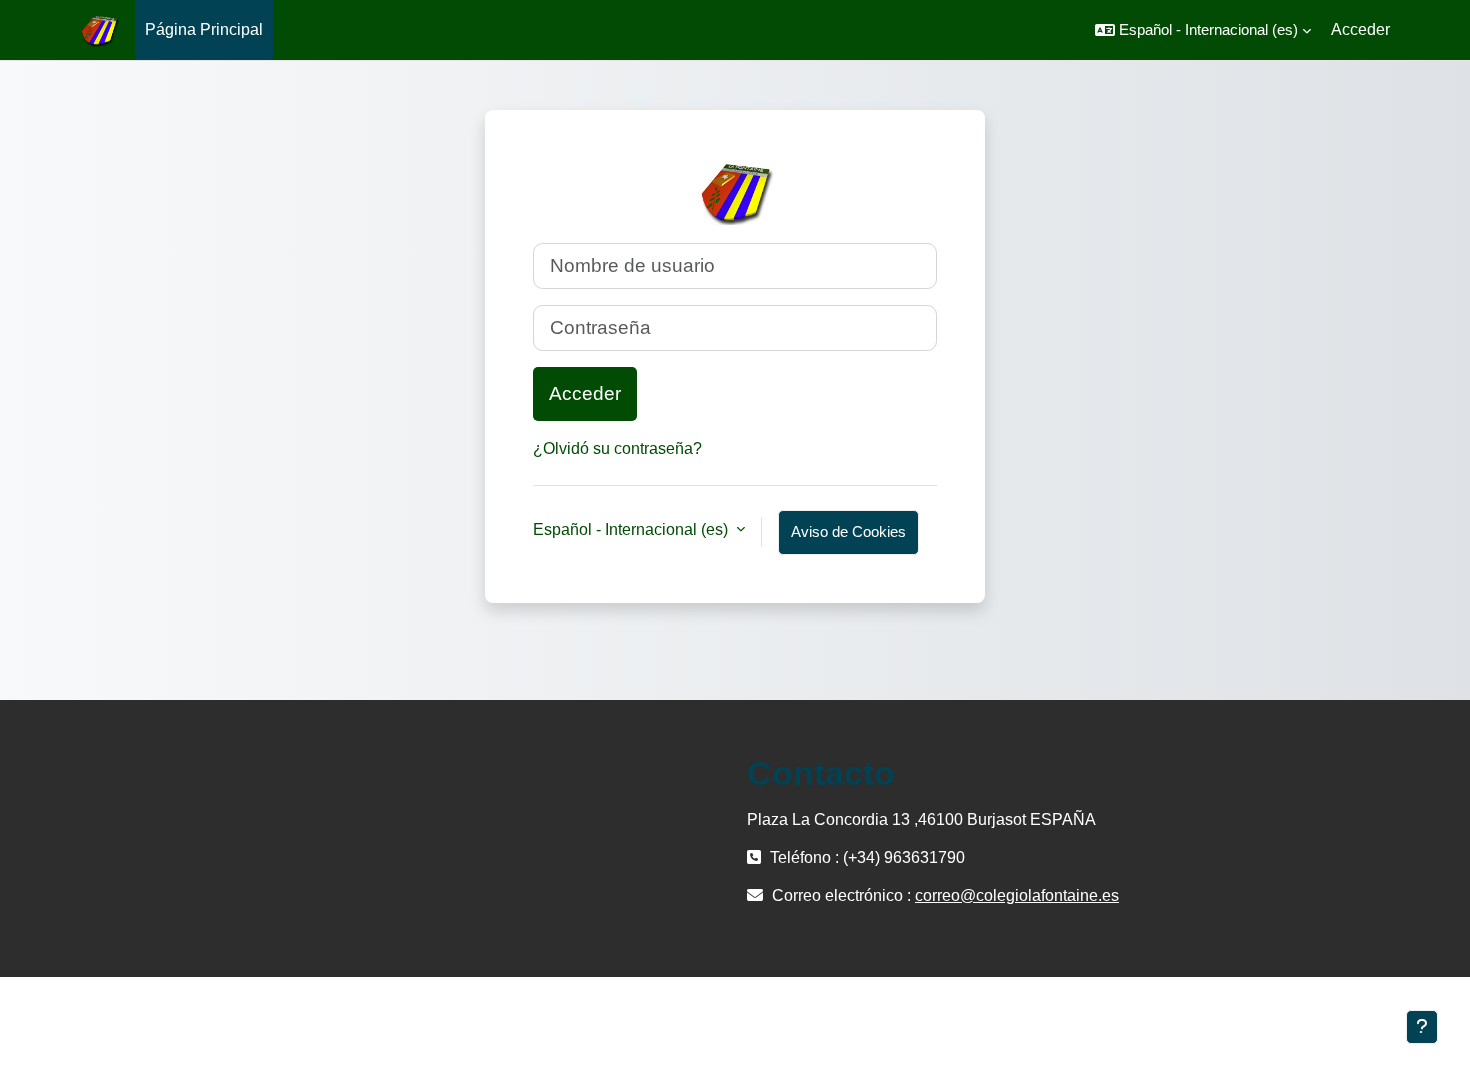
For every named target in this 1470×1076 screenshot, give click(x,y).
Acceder (1360, 29)
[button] (1203, 30)
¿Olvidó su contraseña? (617, 448)
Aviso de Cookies (848, 531)
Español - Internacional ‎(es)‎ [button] (632, 529)
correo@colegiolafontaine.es (1017, 895)
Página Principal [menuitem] (204, 29)
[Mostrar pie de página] (1422, 1027)
